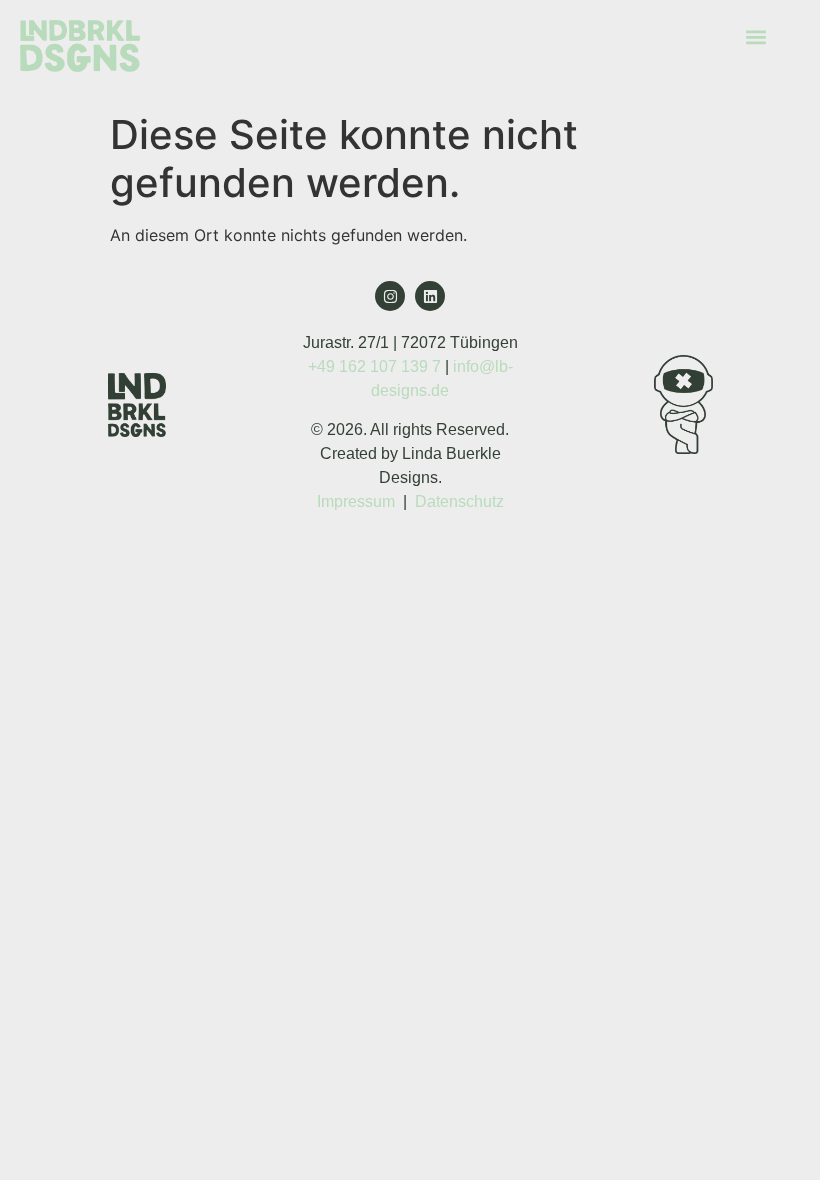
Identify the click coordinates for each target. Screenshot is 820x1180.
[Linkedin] (430, 296)
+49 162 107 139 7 (374, 366)
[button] (756, 36)
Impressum (356, 501)
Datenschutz (459, 501)
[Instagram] (390, 296)
